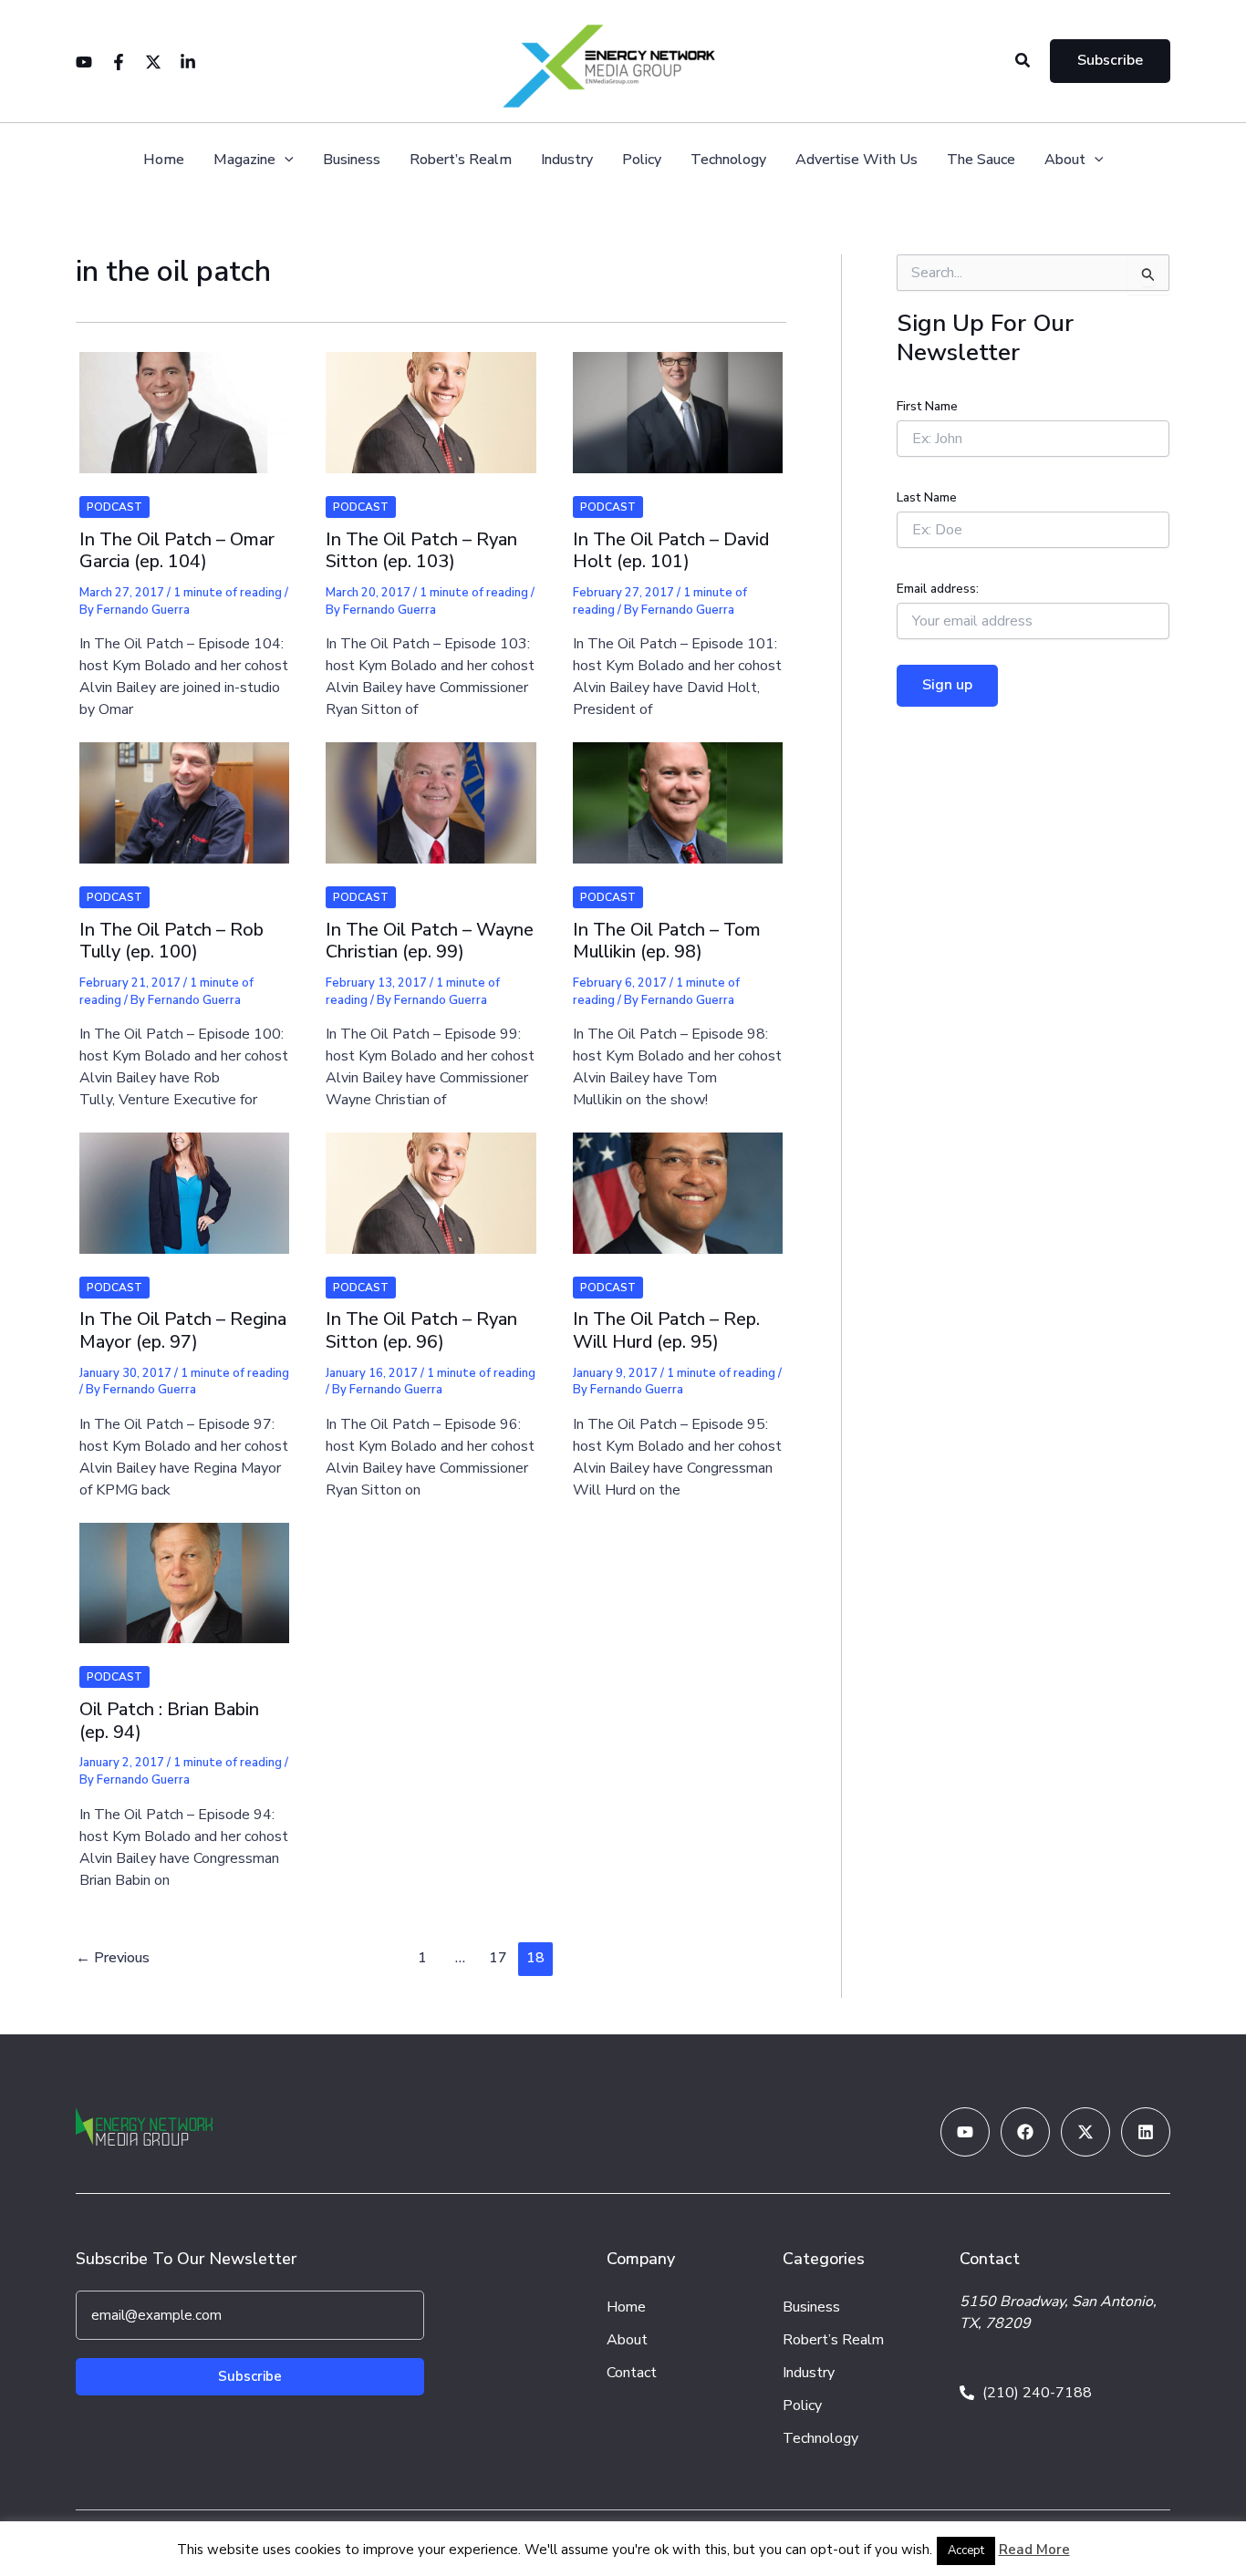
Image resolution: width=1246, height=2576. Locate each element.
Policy (642, 160)
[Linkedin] (188, 62)
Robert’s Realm (461, 160)
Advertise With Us (857, 160)
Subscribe (250, 2376)
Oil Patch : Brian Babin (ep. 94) (169, 1721)
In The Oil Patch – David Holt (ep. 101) (671, 551)
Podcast (114, 507)
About (1065, 160)
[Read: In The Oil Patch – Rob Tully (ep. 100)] (184, 791)
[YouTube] (84, 62)
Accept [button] (966, 2550)
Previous (113, 1958)
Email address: (938, 589)
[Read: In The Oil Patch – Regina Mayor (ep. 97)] (184, 1181)
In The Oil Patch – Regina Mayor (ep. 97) (183, 1330)
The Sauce (981, 160)
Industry (567, 160)
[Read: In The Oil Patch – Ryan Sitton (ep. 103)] (431, 401)
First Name (927, 406)
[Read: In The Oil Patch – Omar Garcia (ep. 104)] (184, 401)
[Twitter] (153, 62)
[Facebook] (119, 62)
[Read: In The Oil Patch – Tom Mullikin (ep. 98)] (678, 791)
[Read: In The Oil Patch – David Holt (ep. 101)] (678, 401)
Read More (1034, 2550)
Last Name (927, 497)
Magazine (244, 160)
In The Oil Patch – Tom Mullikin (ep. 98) (667, 941)
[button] (1023, 62)
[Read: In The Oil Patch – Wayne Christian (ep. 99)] (431, 791)
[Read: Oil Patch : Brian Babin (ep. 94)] (184, 1571)
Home (164, 160)
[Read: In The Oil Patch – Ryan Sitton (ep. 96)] (431, 1181)
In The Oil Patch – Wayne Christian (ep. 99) (430, 941)
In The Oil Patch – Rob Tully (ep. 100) (171, 941)
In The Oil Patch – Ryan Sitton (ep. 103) (421, 551)
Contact (632, 2373)
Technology (728, 160)
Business (352, 160)
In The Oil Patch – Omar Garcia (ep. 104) (177, 551)
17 (498, 1958)
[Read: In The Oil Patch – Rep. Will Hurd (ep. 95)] (678, 1181)
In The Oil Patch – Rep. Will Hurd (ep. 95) (666, 1330)
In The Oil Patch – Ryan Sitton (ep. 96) (421, 1330)
